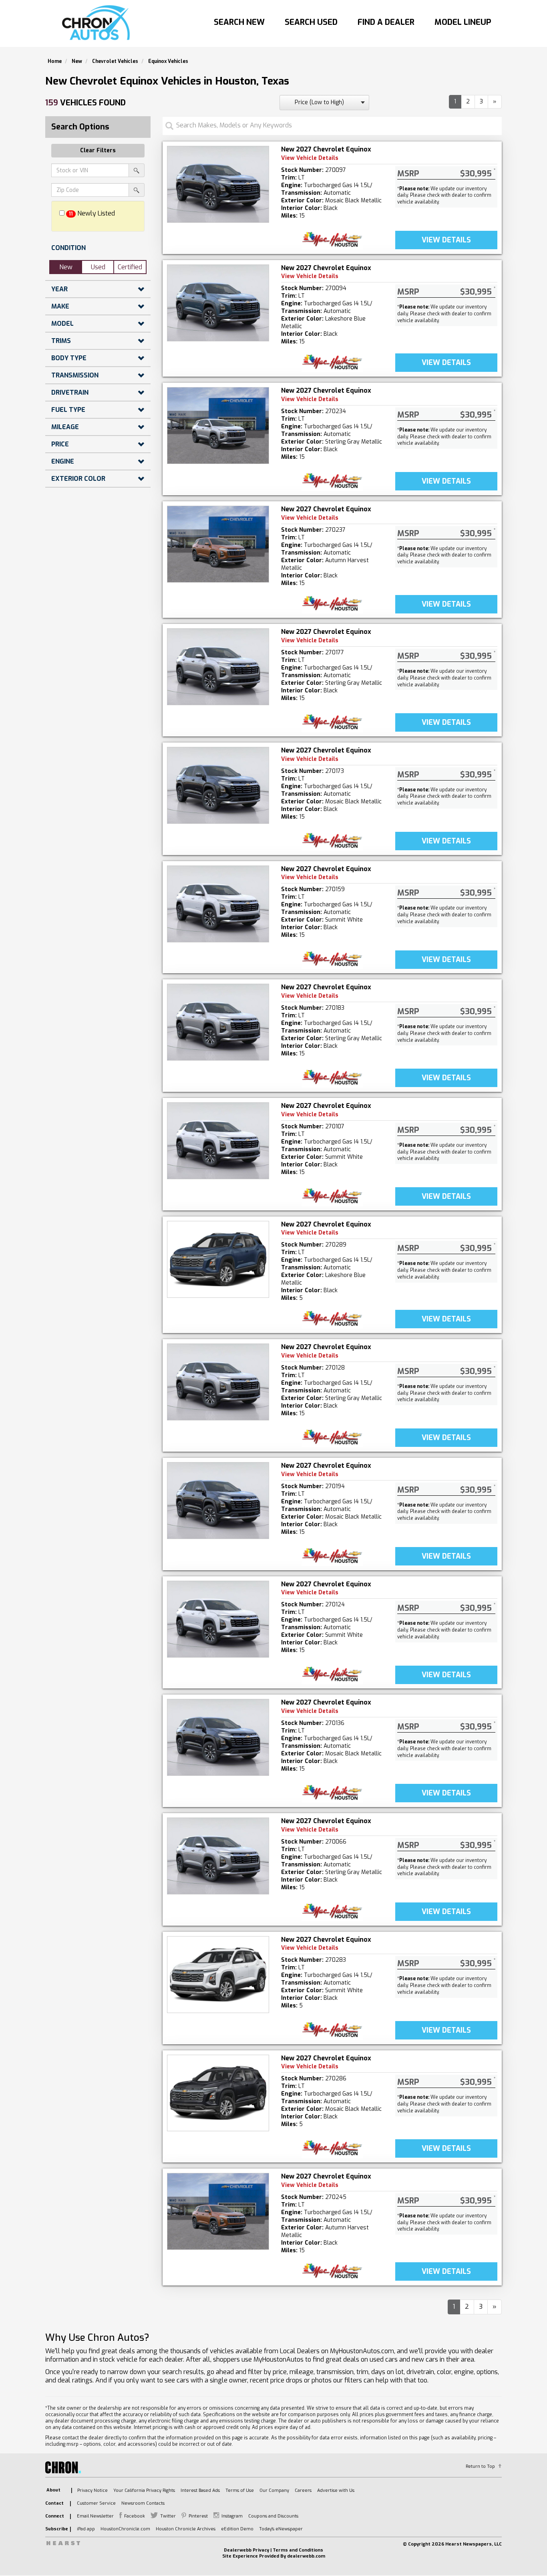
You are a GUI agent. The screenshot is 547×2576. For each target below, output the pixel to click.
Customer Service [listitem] (96, 2503)
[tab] (98, 248)
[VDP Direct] (332, 239)
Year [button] (59, 289)
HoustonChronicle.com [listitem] (125, 2529)
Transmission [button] (75, 375)
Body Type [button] (69, 358)
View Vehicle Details (310, 158)
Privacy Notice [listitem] (93, 2490)
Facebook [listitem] (135, 2516)
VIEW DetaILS (446, 240)
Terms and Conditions (298, 2550)
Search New (239, 22)
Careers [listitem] (303, 2490)
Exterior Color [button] (78, 479)
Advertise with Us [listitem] (336, 2490)
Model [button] (62, 324)
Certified (130, 267)
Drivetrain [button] (70, 392)
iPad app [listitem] (86, 2529)
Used (98, 267)
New (66, 267)
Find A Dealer (386, 22)
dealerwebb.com (306, 2556)
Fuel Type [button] (68, 410)
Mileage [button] (65, 427)
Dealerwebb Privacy (246, 2550)
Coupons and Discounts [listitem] (273, 2516)
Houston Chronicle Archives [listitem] (186, 2529)
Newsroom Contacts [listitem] (143, 2503)
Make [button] (60, 306)
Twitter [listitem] (168, 2516)
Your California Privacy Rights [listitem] (144, 2490)
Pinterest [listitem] (198, 2516)
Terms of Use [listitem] (240, 2490)
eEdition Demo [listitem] (237, 2529)
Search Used (311, 22)
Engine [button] (63, 461)
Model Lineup (463, 22)
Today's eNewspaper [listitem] (281, 2529)
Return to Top (480, 2466)
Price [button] (60, 444)
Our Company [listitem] (274, 2490)
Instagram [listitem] (232, 2516)
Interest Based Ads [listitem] (200, 2490)
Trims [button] (61, 341)
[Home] (98, 23)
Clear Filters (98, 150)
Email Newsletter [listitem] (95, 2516)
